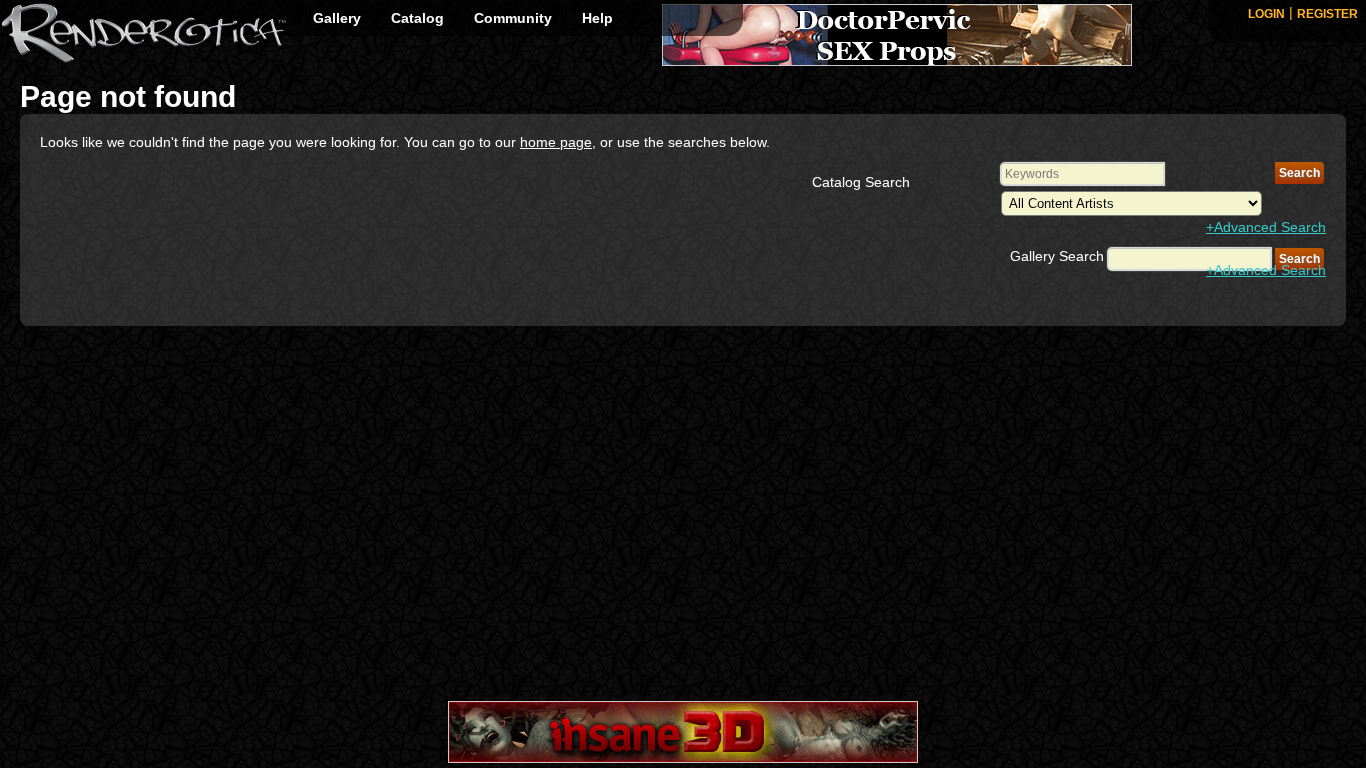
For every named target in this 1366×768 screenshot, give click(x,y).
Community (513, 18)
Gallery (337, 18)
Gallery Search (1057, 256)
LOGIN (1266, 14)
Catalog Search (861, 182)
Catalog (417, 18)
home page (556, 142)
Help (597, 18)
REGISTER (1327, 14)
